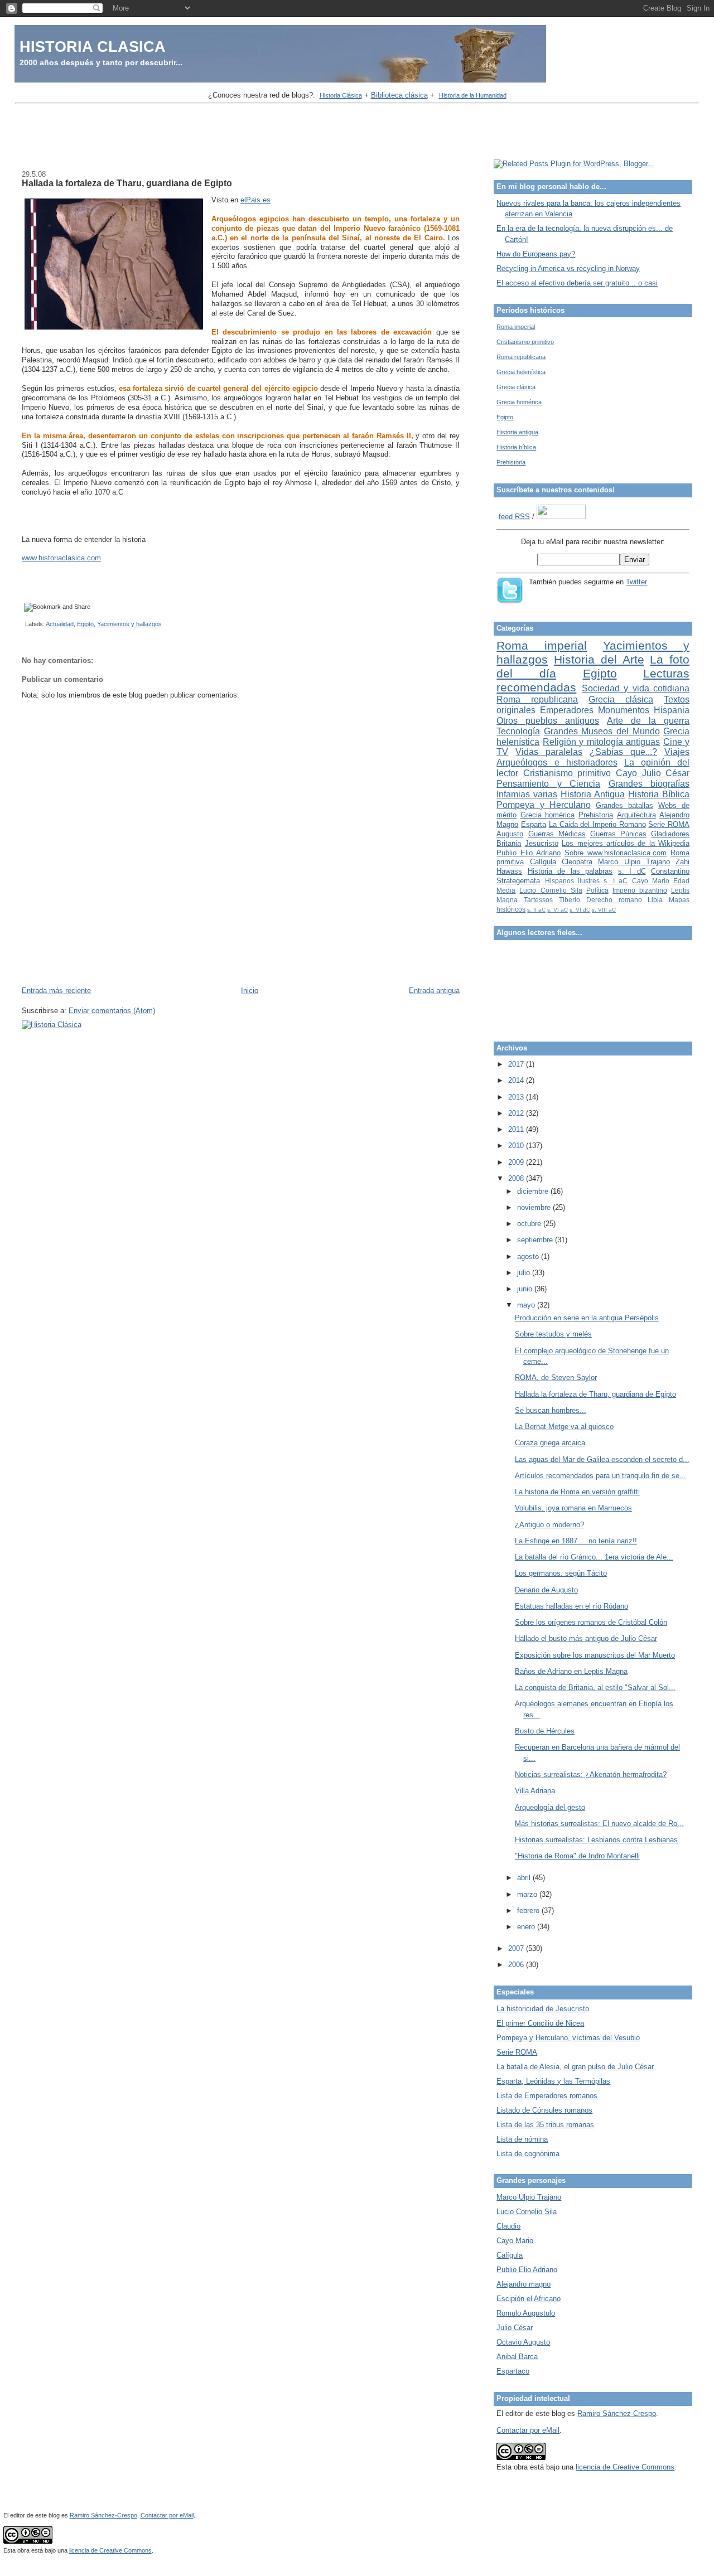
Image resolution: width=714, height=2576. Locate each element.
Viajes (677, 752)
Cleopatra (577, 862)
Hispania (672, 710)
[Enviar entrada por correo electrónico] (23, 624)
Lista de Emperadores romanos (547, 2096)
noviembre (535, 1207)
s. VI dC (580, 910)
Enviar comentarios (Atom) (112, 1011)
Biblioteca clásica (399, 95)
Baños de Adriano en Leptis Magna (571, 1671)
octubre (530, 1224)
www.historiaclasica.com (61, 558)
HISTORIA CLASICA (93, 47)
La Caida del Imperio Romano (597, 824)
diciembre (534, 1191)
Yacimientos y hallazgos (129, 624)
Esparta (534, 824)
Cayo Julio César (653, 773)
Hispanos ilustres (572, 881)
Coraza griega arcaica (550, 1443)
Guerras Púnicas (618, 834)
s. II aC (536, 910)
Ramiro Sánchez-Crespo (617, 2413)
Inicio (250, 991)
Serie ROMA (669, 824)
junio (526, 1289)
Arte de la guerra (648, 721)
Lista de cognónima (528, 2154)
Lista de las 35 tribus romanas (545, 2125)
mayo (527, 1305)
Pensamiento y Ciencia (548, 784)
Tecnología (518, 731)
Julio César (515, 2328)
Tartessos (538, 900)
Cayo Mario (651, 881)
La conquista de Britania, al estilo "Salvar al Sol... (595, 1688)
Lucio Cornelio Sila (551, 890)
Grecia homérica (519, 402)
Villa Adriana (535, 1791)
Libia (655, 900)
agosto (529, 1256)
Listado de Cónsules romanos (544, 2110)
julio (525, 1273)
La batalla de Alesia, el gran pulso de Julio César (575, 2067)
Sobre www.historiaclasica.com (616, 853)
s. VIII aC (604, 910)
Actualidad (60, 624)
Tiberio (570, 900)
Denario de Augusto (546, 1590)
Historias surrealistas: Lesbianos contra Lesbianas (596, 1840)
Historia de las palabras (570, 871)
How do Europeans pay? (536, 254)
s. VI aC (558, 910)
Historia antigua (517, 432)
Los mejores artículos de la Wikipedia (626, 843)
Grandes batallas (624, 805)
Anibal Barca (517, 2357)
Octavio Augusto (523, 2342)
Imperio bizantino (640, 890)
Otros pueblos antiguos (548, 721)
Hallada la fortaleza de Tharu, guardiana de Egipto (127, 183)
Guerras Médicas (557, 834)
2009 (517, 1162)
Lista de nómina (522, 2139)
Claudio (508, 2226)
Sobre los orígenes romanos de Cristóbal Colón (591, 1622)
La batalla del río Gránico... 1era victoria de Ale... (594, 1557)
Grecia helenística (521, 372)
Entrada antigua (434, 991)
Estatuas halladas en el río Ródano (571, 1606)
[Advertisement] (357, 133)
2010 (517, 1146)
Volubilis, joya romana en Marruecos (573, 1508)
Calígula (543, 862)
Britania (509, 843)
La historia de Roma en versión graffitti (577, 1492)
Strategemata (518, 881)
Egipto (85, 624)
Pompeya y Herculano (543, 805)
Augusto (510, 834)
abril (525, 1878)
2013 (517, 1097)
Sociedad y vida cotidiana (636, 688)
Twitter (636, 582)
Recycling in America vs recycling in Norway (568, 268)
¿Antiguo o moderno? (549, 1525)
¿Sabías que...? (623, 752)
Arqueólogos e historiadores (557, 762)
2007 (517, 1948)
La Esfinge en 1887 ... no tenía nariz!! (576, 1541)
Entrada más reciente (56, 991)
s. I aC (616, 881)
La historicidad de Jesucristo (543, 2009)
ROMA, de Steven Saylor (556, 1377)
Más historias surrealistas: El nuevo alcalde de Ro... (599, 1824)
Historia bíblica (516, 447)
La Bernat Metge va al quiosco (564, 1427)
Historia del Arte (599, 659)
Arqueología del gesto (550, 1807)
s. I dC (632, 871)
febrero (529, 1911)
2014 (517, 1080)
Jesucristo (542, 843)
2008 (517, 1178)
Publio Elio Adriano (529, 853)
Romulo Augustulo (526, 2313)
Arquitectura (636, 815)
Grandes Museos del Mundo (602, 731)
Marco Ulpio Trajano (634, 862)
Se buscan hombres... (551, 1410)
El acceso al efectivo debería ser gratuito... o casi (577, 283)
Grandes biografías (649, 784)
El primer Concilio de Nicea (540, 2023)
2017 (517, 1064)
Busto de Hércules (545, 1731)
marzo (528, 1894)
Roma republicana (521, 357)
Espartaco (513, 2371)
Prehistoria (511, 462)
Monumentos (624, 710)
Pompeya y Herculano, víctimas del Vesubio (568, 2038)
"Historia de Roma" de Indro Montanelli (577, 1856)
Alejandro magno (524, 2284)
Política (597, 890)
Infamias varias (527, 794)
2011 (517, 1129)
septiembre (536, 1240)
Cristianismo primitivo (525, 342)
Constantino (670, 871)
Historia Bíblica (659, 794)
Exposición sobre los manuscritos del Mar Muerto (595, 1655)
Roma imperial (516, 327)
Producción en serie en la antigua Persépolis (587, 1318)
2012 (517, 1113)
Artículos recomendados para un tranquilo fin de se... (600, 1476)
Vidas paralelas (549, 752)
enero (527, 1927)
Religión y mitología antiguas (601, 742)
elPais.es (255, 200)
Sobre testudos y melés (553, 1334)
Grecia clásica (516, 387)
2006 (517, 1965)
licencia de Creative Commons (625, 2467)
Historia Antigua (593, 794)
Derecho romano (614, 900)
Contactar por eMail (528, 2430)
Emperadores (567, 710)
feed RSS (514, 517)
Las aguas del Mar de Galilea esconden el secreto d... (602, 1459)
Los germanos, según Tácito (561, 1573)
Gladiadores (670, 834)
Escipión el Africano (529, 2299)
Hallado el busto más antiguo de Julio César (586, 1638)
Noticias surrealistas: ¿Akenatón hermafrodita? (591, 1774)
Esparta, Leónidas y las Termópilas (553, 2081)
